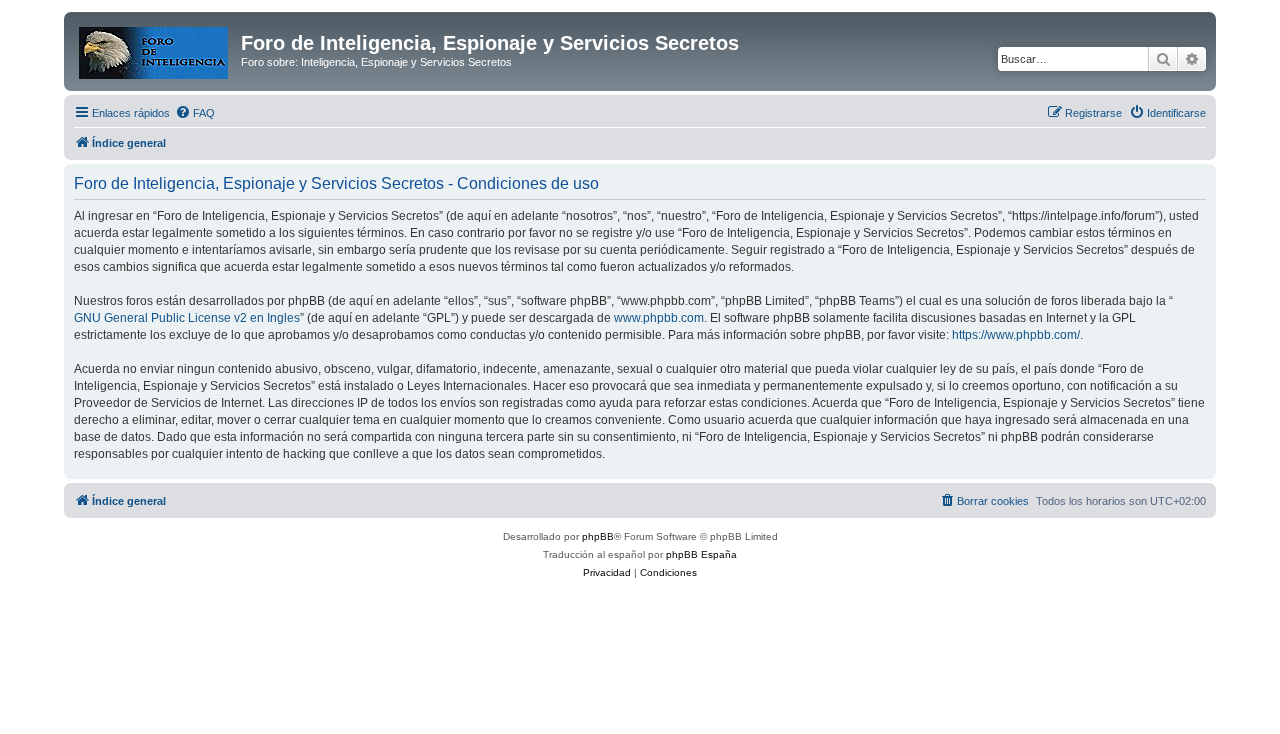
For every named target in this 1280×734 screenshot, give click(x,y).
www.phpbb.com (659, 318)
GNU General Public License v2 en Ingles (187, 318)
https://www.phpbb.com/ (1016, 335)
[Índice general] (155, 49)
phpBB (598, 536)
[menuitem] (195, 113)
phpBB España (701, 554)
